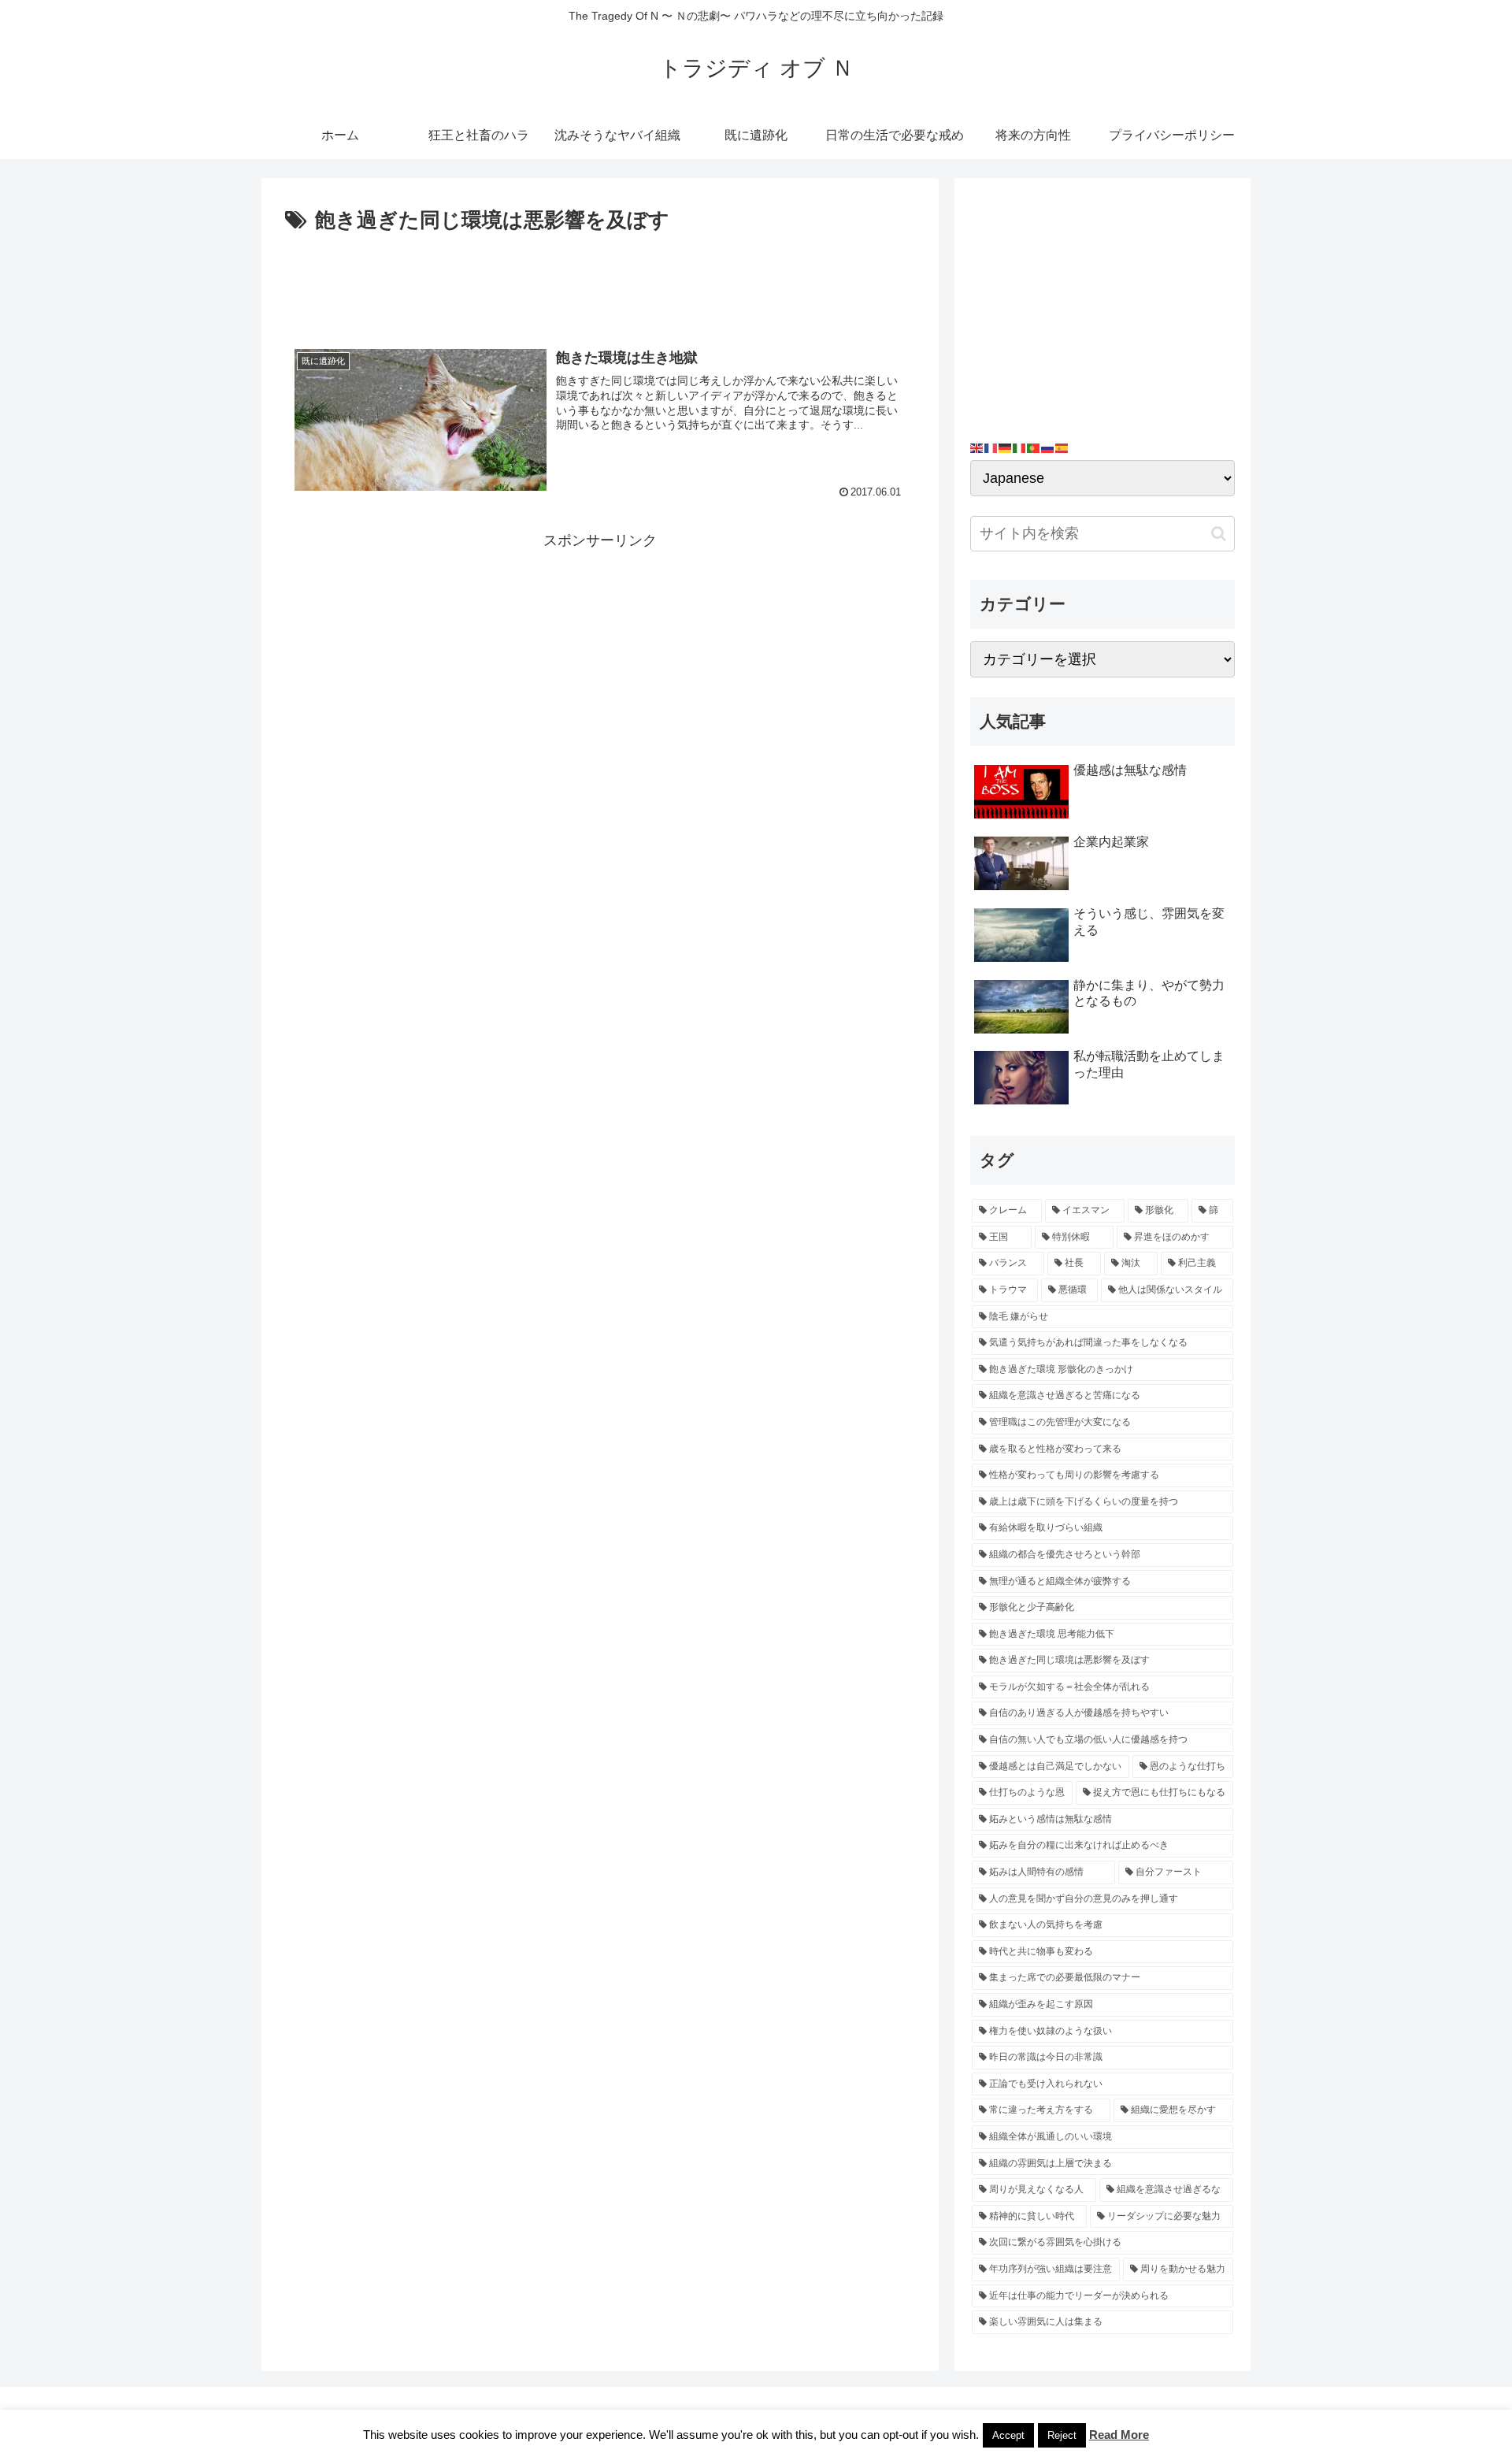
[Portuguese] (1034, 447)
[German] (1006, 447)
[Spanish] (1062, 447)
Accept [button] (1008, 2435)
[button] (1219, 534)
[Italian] (1020, 447)
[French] (991, 447)
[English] (977, 447)
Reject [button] (1062, 2435)
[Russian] (1048, 447)
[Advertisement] (600, 282)
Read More (1119, 2435)
